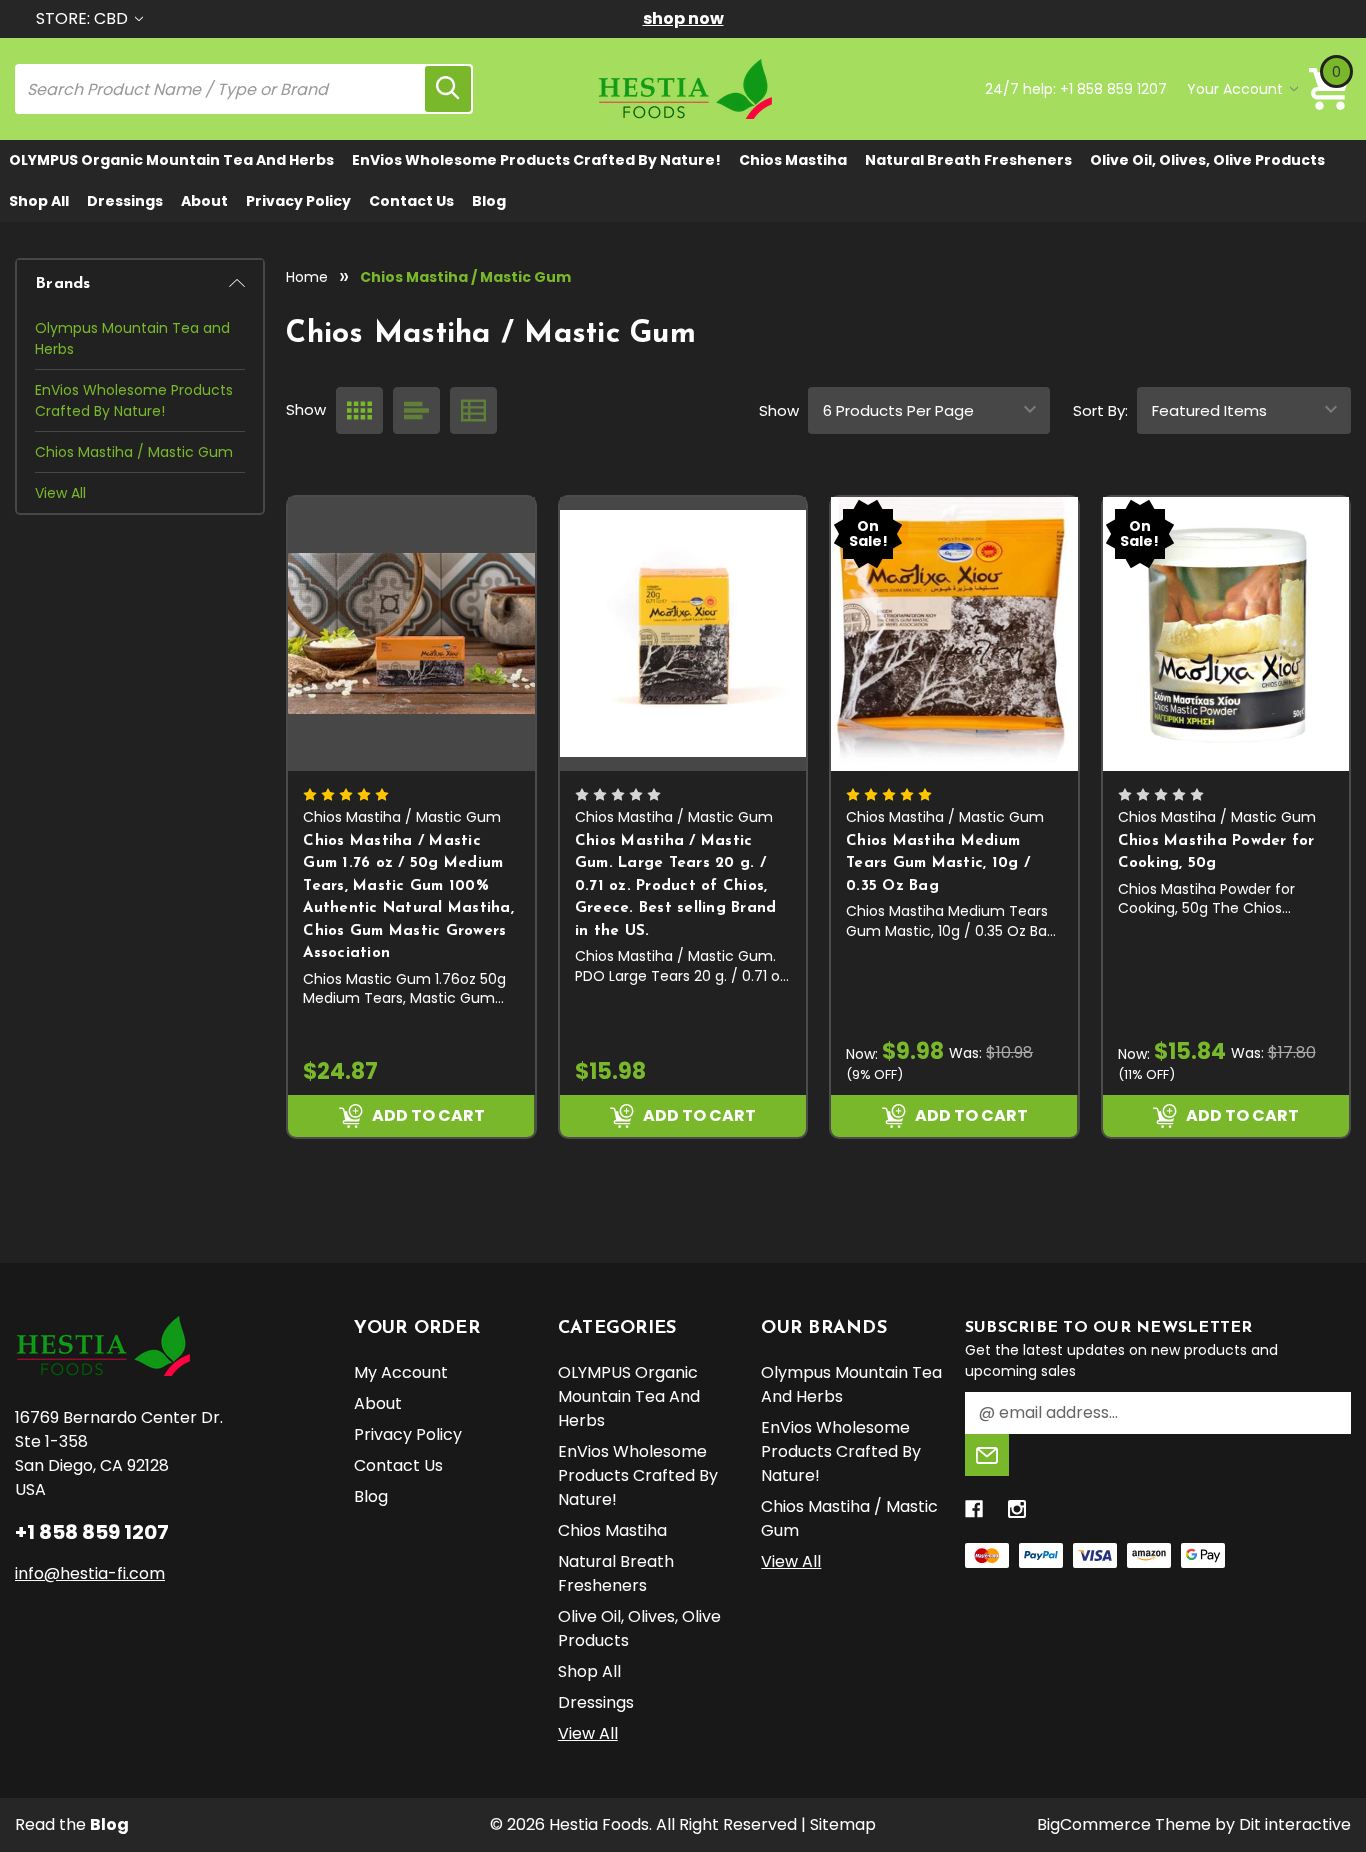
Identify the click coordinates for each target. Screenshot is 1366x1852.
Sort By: (1100, 410)
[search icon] (448, 89)
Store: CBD (84, 18)
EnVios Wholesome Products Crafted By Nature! (536, 160)
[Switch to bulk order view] (473, 410)
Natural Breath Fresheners (968, 160)
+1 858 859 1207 (1113, 89)
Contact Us (411, 201)
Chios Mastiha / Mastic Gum (134, 452)
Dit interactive (1295, 1824)
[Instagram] (1017, 1509)
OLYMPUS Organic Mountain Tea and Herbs (171, 160)
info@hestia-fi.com (90, 1573)
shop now (683, 18)
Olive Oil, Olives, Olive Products (1207, 160)
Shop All (39, 201)
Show (779, 410)
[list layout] (416, 410)
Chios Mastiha (793, 160)
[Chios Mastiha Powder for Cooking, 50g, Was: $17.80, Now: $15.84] (1226, 634)
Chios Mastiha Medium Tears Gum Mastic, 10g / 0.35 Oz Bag (938, 864)
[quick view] (522, 601)
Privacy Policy (298, 201)
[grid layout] (359, 410)
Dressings (125, 201)
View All (60, 493)
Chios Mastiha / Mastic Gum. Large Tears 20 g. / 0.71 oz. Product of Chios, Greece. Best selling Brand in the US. (676, 886)
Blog (489, 201)
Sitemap (843, 1824)
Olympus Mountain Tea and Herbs (132, 338)
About (204, 201)
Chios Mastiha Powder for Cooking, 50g (1216, 853)
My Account (401, 1372)
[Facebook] (974, 1509)
